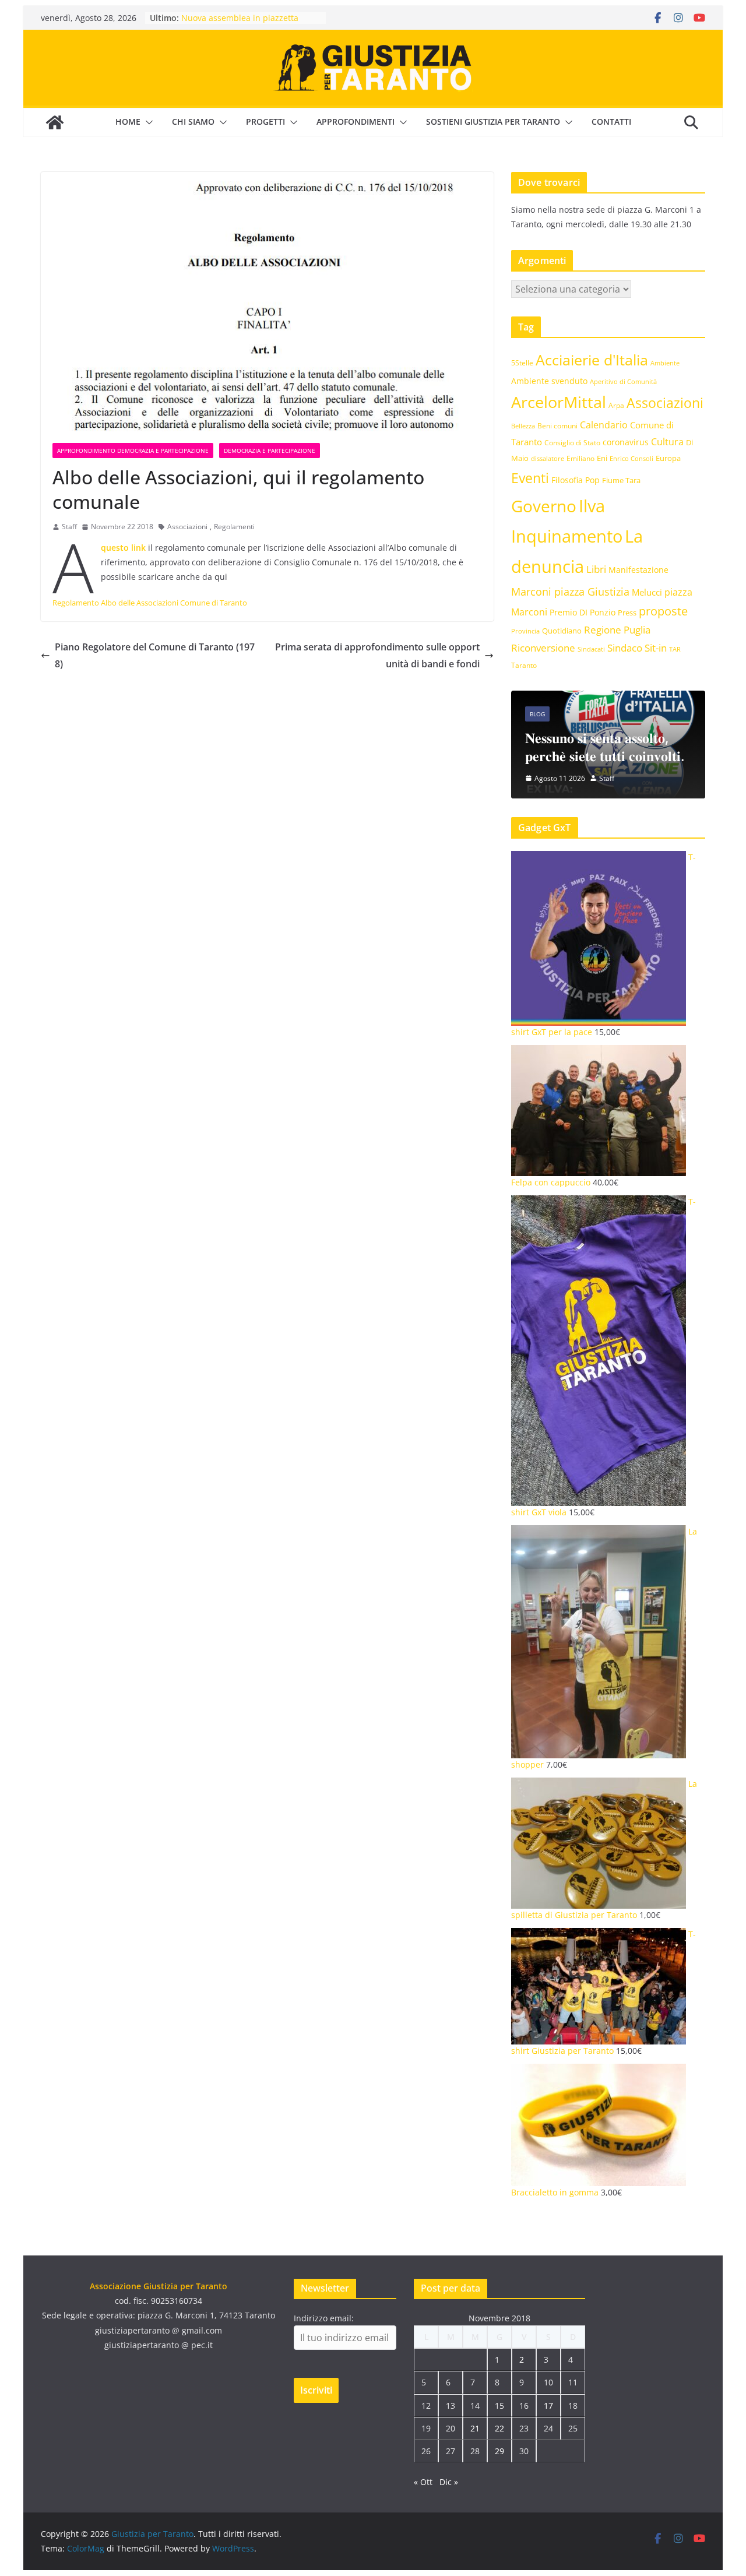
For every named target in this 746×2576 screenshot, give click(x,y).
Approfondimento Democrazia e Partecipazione (133, 451)
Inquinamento (567, 536)
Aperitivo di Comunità (623, 382)
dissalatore (548, 458)
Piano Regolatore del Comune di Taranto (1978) (155, 655)
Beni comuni (557, 425)
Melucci (647, 592)
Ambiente (665, 363)
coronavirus (626, 442)
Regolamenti (234, 527)
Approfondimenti (356, 122)
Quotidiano (562, 631)
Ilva (592, 506)
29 (499, 2451)
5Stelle (522, 363)
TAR (675, 649)
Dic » (449, 2482)
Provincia (525, 631)
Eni (602, 458)
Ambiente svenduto (549, 381)
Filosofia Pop (576, 480)
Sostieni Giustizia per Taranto (493, 122)
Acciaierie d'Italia (592, 360)
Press (627, 613)
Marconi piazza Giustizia (570, 591)
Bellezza (523, 426)
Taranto (524, 665)
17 (548, 2406)
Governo (544, 506)
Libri (596, 569)
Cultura (667, 442)
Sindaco (625, 648)
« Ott (423, 2482)
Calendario (604, 425)
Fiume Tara (621, 480)
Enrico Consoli (631, 458)
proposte (663, 611)
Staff (69, 527)
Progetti (265, 122)
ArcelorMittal (559, 402)
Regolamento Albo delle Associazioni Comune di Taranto (150, 603)
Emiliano (580, 458)
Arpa (616, 405)
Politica (665, 696)
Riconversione (543, 648)
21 (475, 2428)
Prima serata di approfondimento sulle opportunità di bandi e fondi (377, 655)
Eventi (530, 478)
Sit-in (656, 648)
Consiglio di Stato (572, 443)
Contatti (611, 122)
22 (499, 2428)
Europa (668, 458)
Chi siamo (193, 122)
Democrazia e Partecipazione (270, 451)
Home (128, 122)
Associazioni (187, 527)
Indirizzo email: (324, 2318)
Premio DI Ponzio (583, 612)
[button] (147, 122)
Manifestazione (638, 570)
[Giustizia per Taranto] (55, 122)
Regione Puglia (617, 630)
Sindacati (591, 649)
